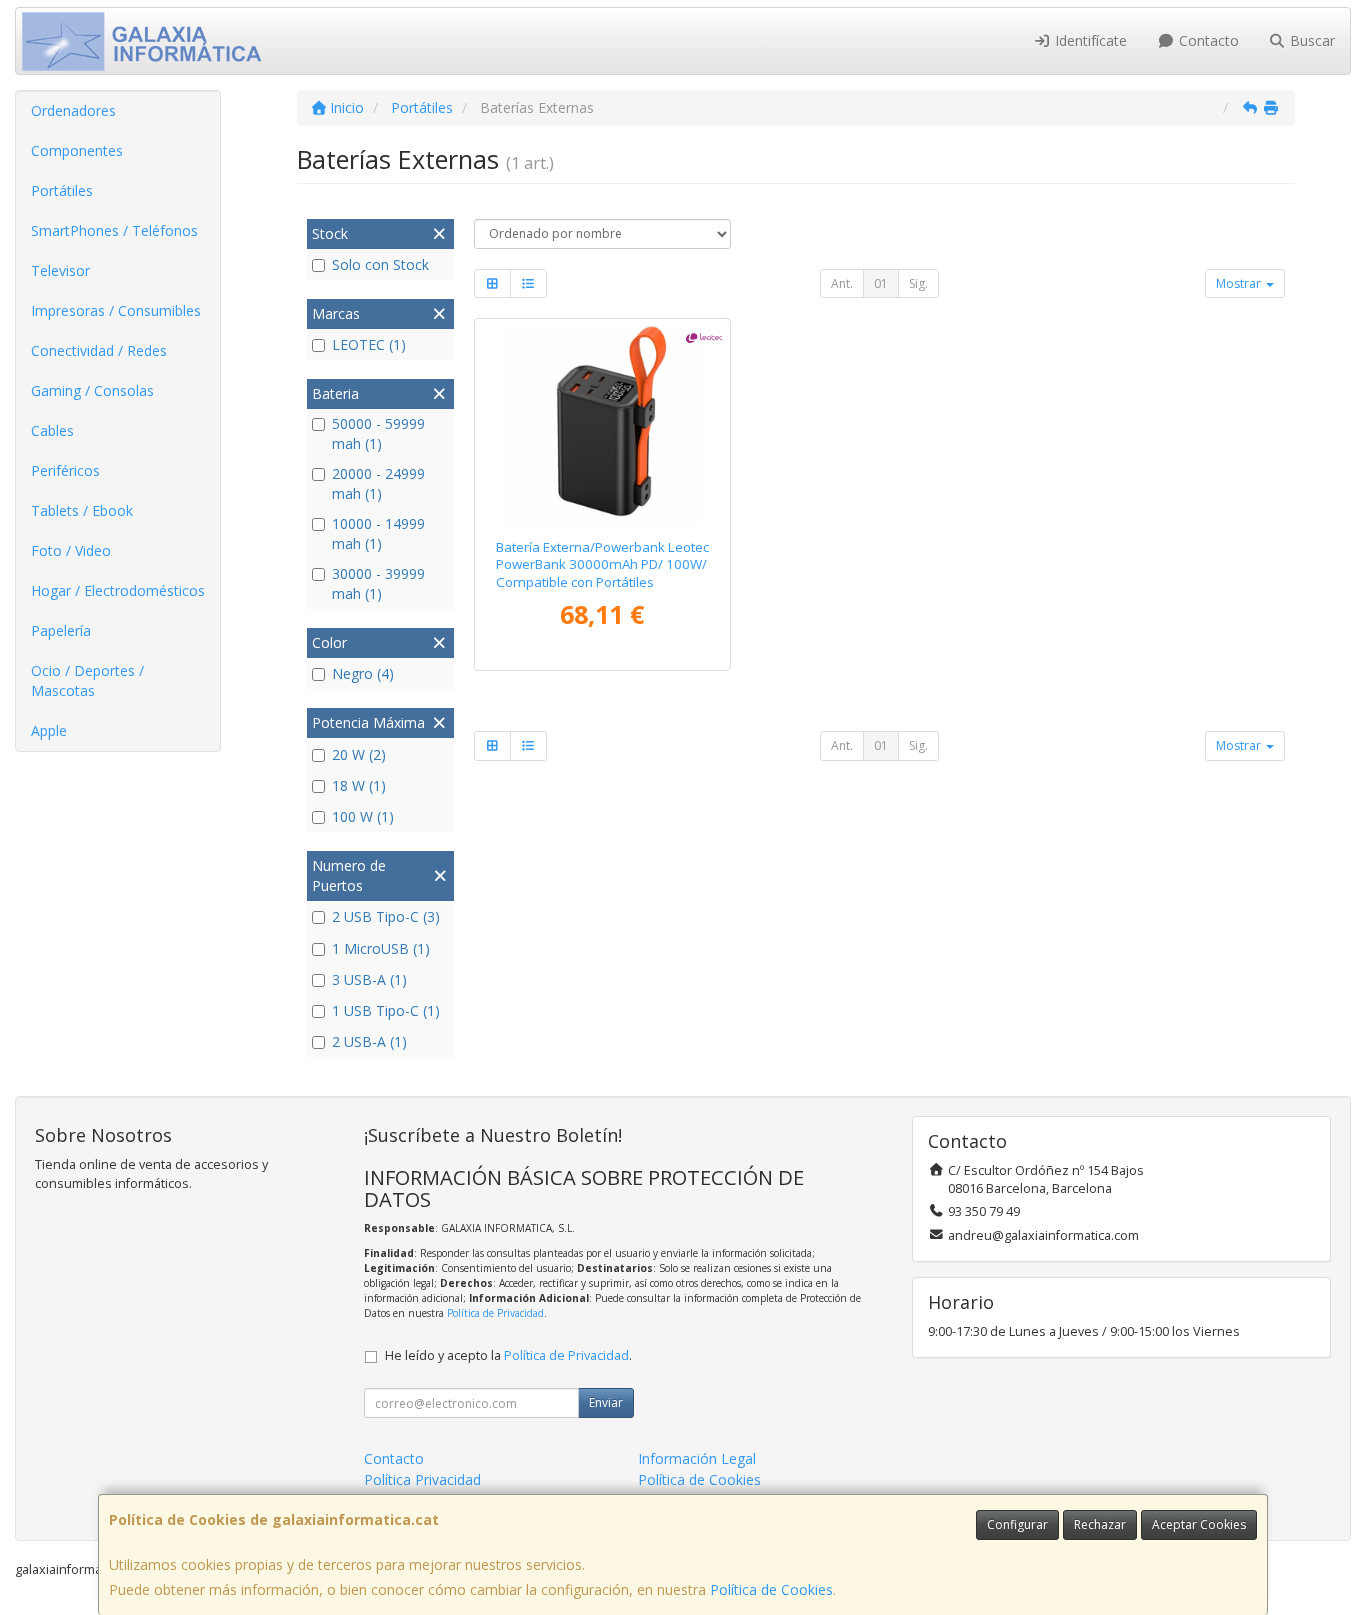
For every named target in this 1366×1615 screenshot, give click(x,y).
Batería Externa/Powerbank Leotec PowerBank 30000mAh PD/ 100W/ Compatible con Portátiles (602, 564)
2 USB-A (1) (369, 1041)
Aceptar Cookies (1199, 1524)
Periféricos (65, 470)
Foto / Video (71, 550)
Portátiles (62, 190)
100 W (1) (363, 816)
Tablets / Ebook (82, 510)
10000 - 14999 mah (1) (378, 533)
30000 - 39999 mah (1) (378, 583)
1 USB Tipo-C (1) (386, 1010)
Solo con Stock (380, 264)
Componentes (77, 150)
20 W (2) (359, 754)
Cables (52, 430)
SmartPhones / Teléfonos (114, 230)
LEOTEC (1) (369, 344)
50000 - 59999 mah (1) (378, 433)
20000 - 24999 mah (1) (378, 483)
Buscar (1310, 40)
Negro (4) (363, 673)
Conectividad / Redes (99, 350)
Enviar (606, 1402)
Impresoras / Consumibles (116, 310)
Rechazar (1100, 1524)
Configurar (1017, 1524)
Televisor (60, 270)
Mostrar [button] (1240, 283)
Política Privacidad (422, 1479)
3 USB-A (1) (369, 979)
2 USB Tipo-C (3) (386, 916)
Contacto (1207, 40)
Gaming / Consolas (92, 390)
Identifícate (1089, 40)
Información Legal (697, 1458)
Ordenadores (73, 110)
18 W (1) (359, 785)
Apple (49, 730)
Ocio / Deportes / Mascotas (87, 680)
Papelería (61, 630)
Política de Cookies (771, 1589)
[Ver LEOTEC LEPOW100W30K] (601, 424)
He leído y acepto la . (508, 1355)
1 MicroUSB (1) (381, 948)
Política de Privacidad (495, 1313)
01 (881, 283)
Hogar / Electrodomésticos (118, 590)
